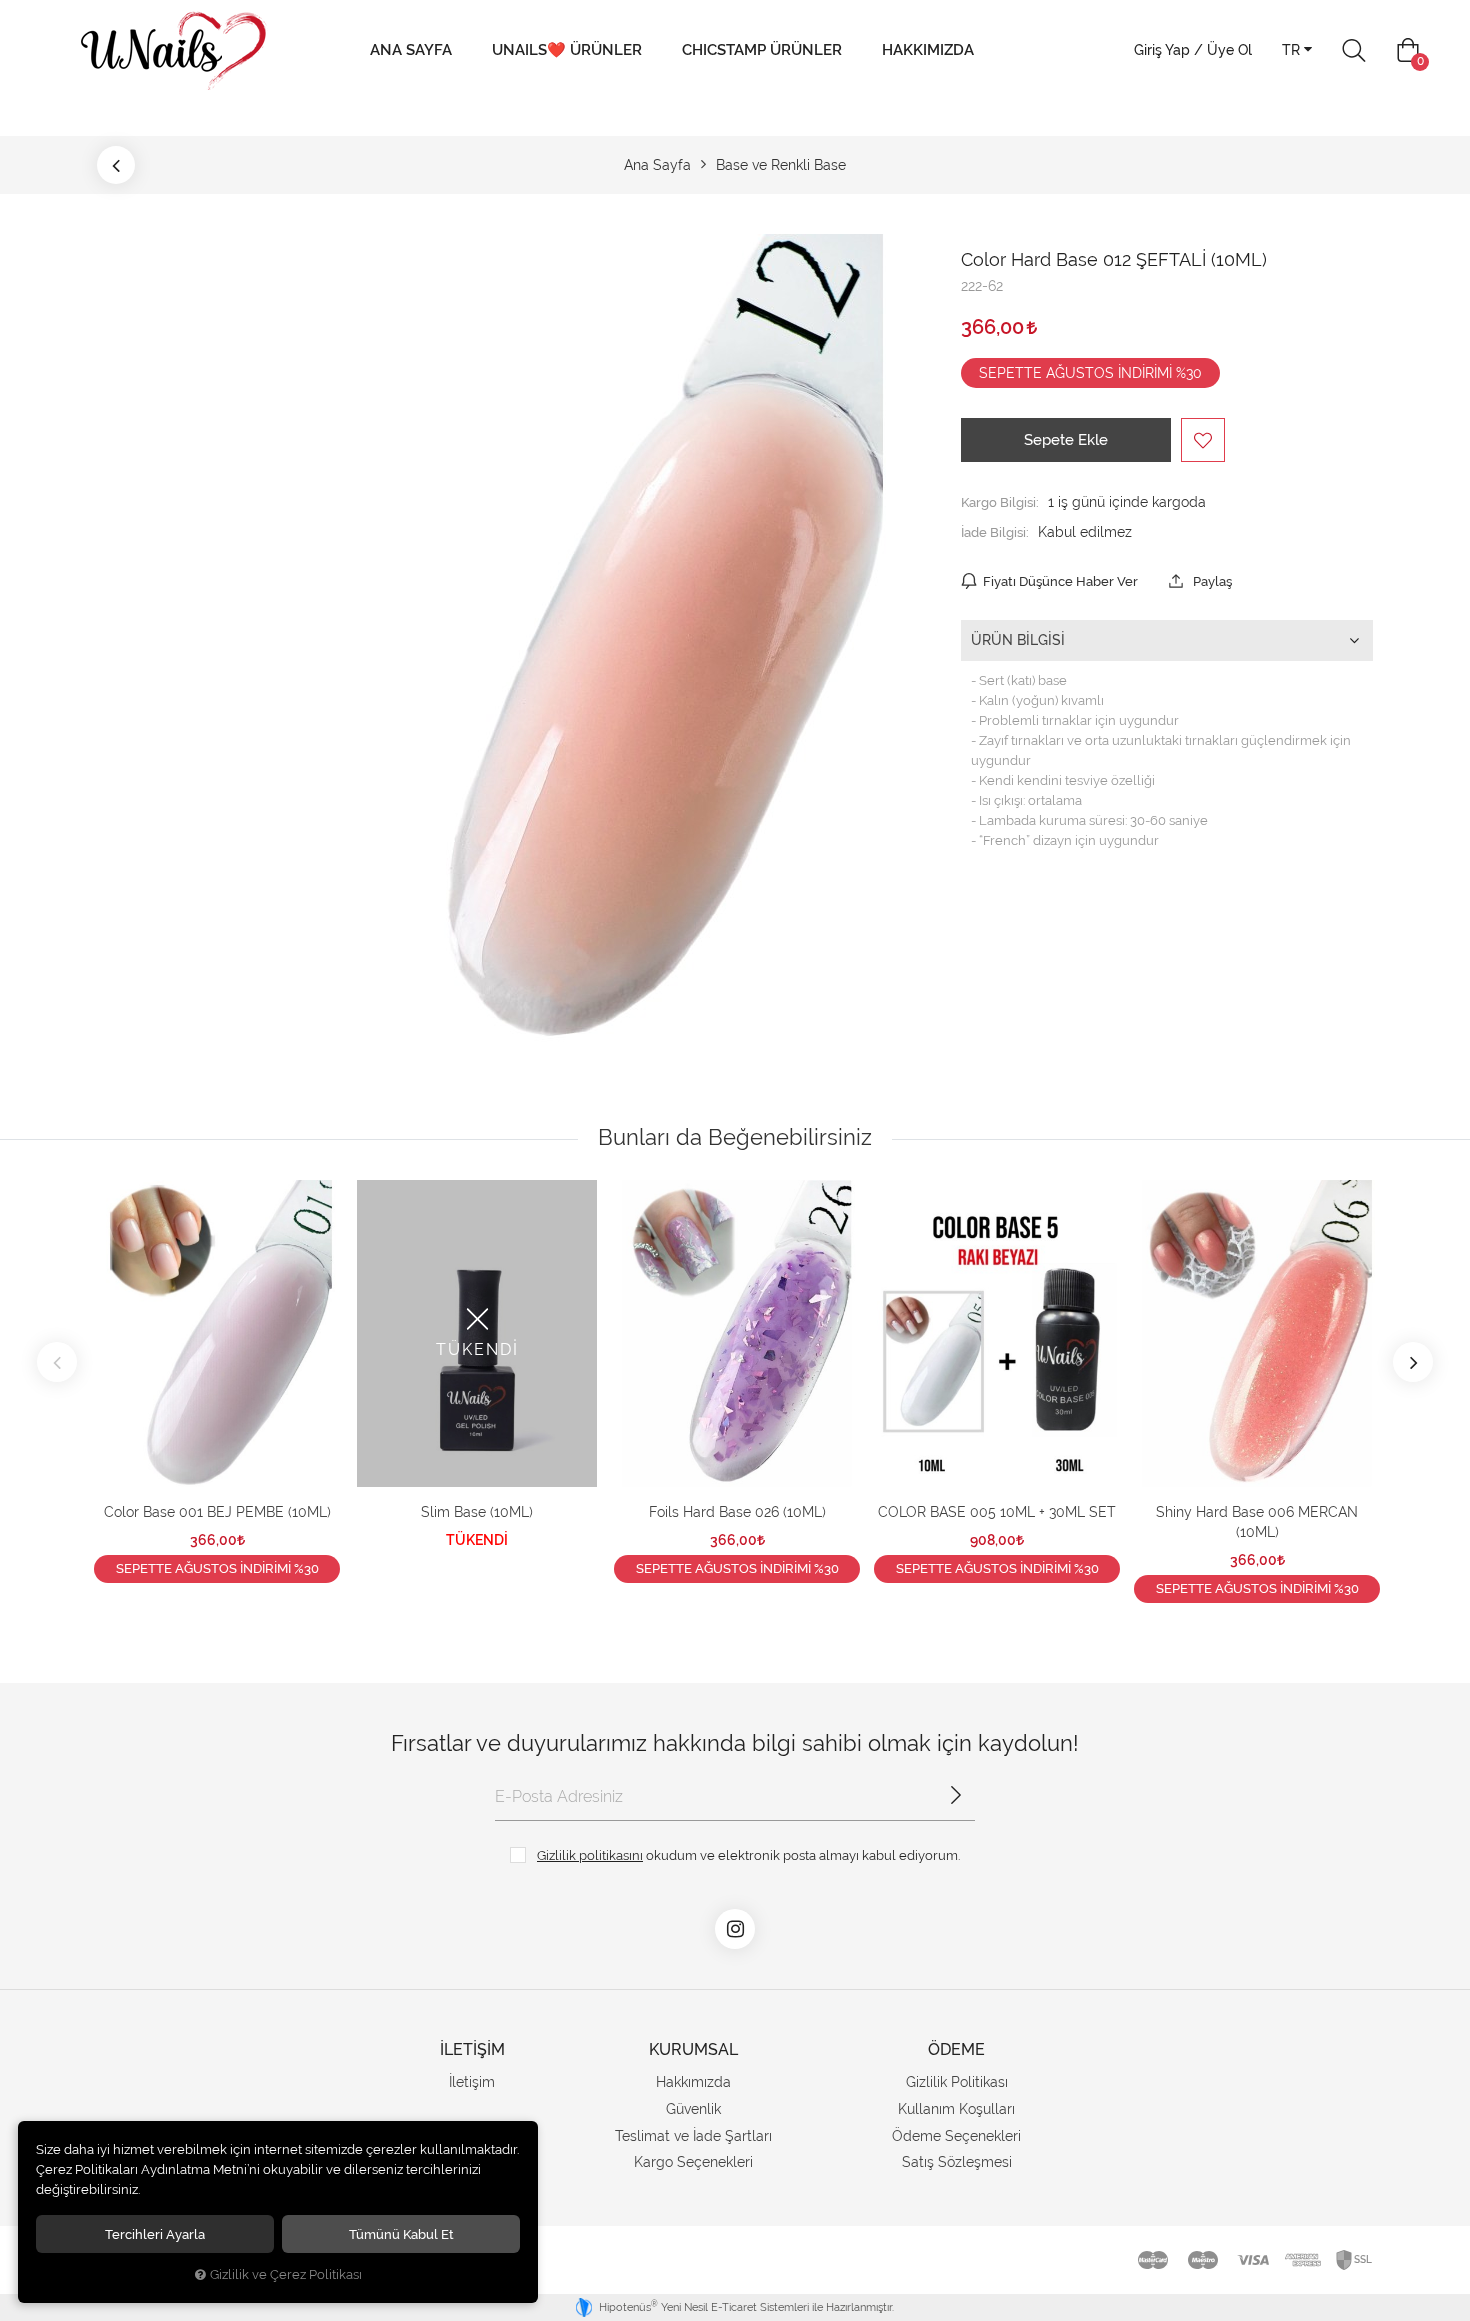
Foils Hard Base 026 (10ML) (737, 1512)
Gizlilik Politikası (957, 2082)
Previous (57, 1362)
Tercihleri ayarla (155, 2234)
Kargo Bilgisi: (1000, 502)
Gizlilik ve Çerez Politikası (286, 2274)
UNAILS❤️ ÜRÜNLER (567, 50)
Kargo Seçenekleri (693, 2162)
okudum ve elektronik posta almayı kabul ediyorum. (748, 1855)
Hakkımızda (928, 50)
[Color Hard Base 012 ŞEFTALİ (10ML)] (579, 639)
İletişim (472, 2082)
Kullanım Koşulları (956, 2109)
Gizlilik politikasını (590, 1855)
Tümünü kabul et (401, 2234)
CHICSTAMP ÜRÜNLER (762, 50)
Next (1413, 1362)
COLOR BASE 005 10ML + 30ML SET (997, 1512)
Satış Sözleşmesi (957, 2162)
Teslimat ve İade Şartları (693, 2136)
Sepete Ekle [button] (1066, 440)
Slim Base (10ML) (477, 1512)
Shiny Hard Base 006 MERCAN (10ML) (1257, 1522)
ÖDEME (956, 2049)
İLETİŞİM (472, 2049)
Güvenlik (693, 2109)
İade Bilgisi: (995, 532)
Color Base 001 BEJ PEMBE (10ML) (217, 1512)
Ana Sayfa (411, 50)
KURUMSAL (693, 2049)
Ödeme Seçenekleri (956, 2136)
